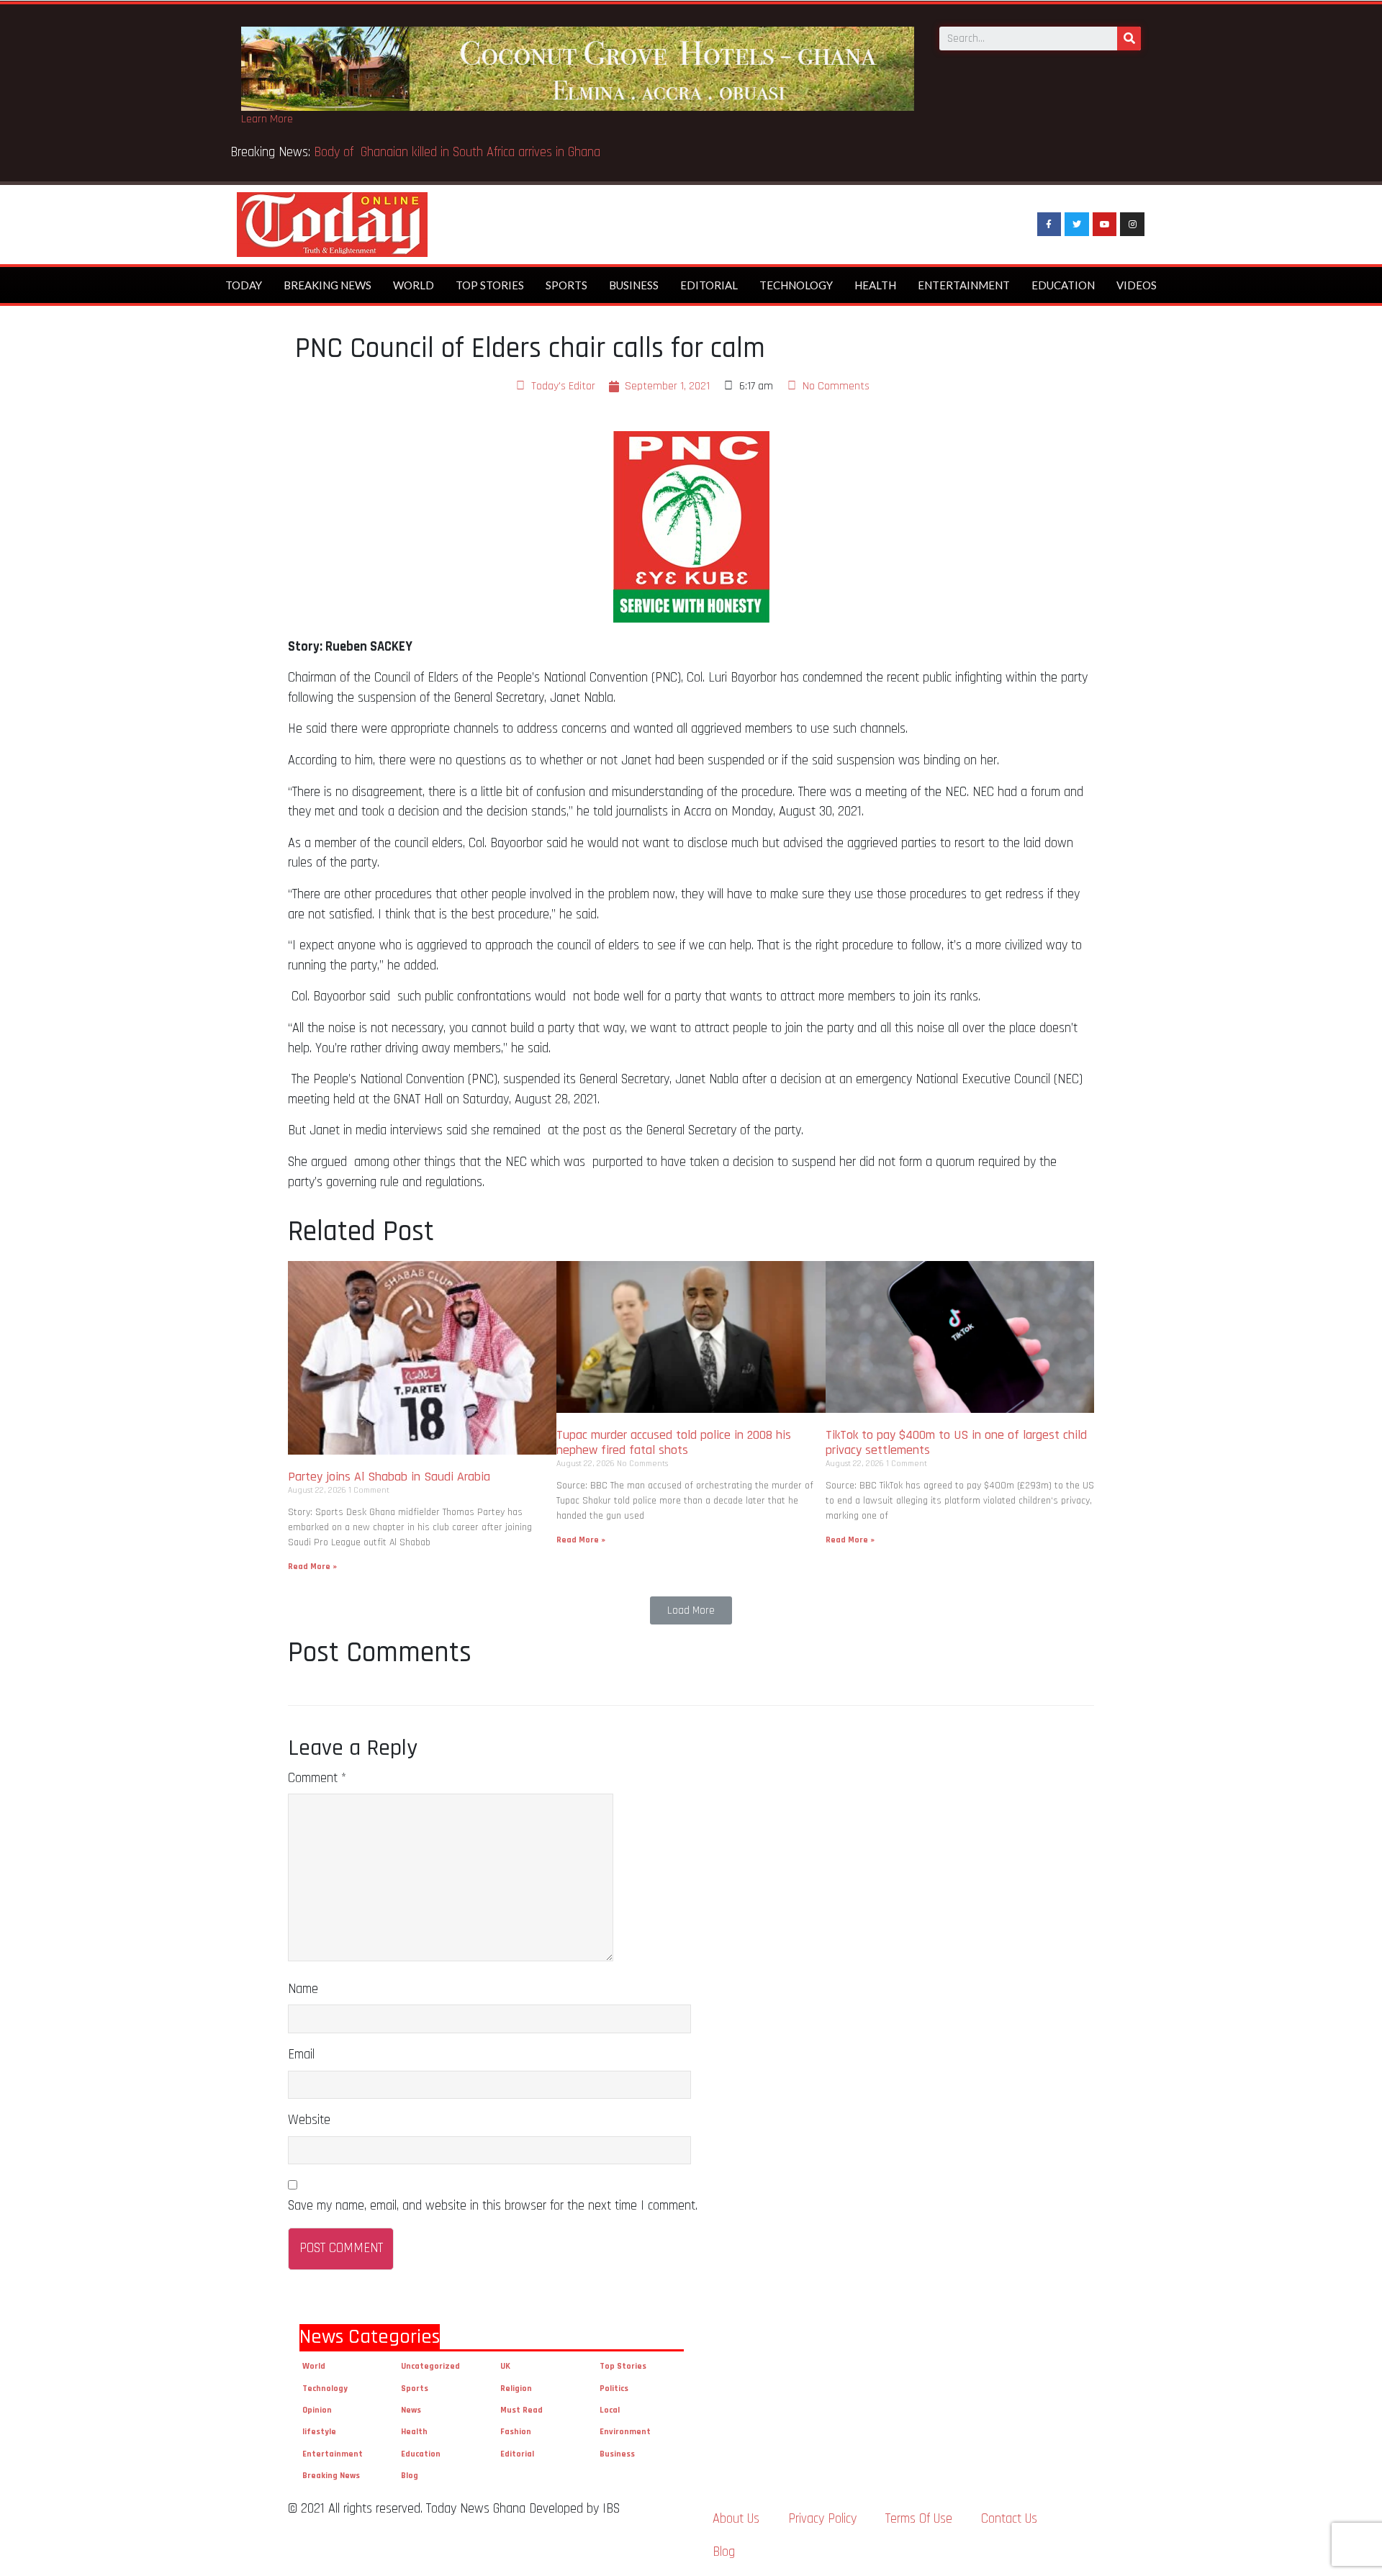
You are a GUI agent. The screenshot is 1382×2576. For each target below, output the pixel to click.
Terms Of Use (919, 2519)
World (414, 285)
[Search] (1129, 39)
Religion (516, 2389)
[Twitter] (1077, 225)
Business (634, 285)
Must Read (521, 2410)
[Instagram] (1132, 225)
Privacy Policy (822, 2519)
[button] (691, 1610)
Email (301, 2055)
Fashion (516, 2432)
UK (505, 2366)
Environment (625, 2432)
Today (244, 285)
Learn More (267, 119)
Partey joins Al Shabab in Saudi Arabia (389, 1477)
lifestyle (319, 2432)
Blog (410, 2476)
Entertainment (964, 285)
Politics (614, 2389)
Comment (317, 1778)
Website (309, 2120)
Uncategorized (430, 2366)
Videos (1137, 285)
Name (303, 1989)
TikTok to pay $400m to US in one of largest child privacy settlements (956, 1443)
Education (1063, 285)
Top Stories (490, 285)
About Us (736, 2519)
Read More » (312, 1567)
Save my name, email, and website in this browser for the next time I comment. (493, 2206)
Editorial (709, 285)
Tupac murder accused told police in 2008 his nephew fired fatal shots (674, 1443)
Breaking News (328, 285)
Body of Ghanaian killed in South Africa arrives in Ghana (459, 152)
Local (610, 2410)
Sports (566, 285)
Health (875, 285)
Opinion (317, 2410)
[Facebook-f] (1049, 225)
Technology (796, 285)
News (411, 2410)
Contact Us (1009, 2519)
